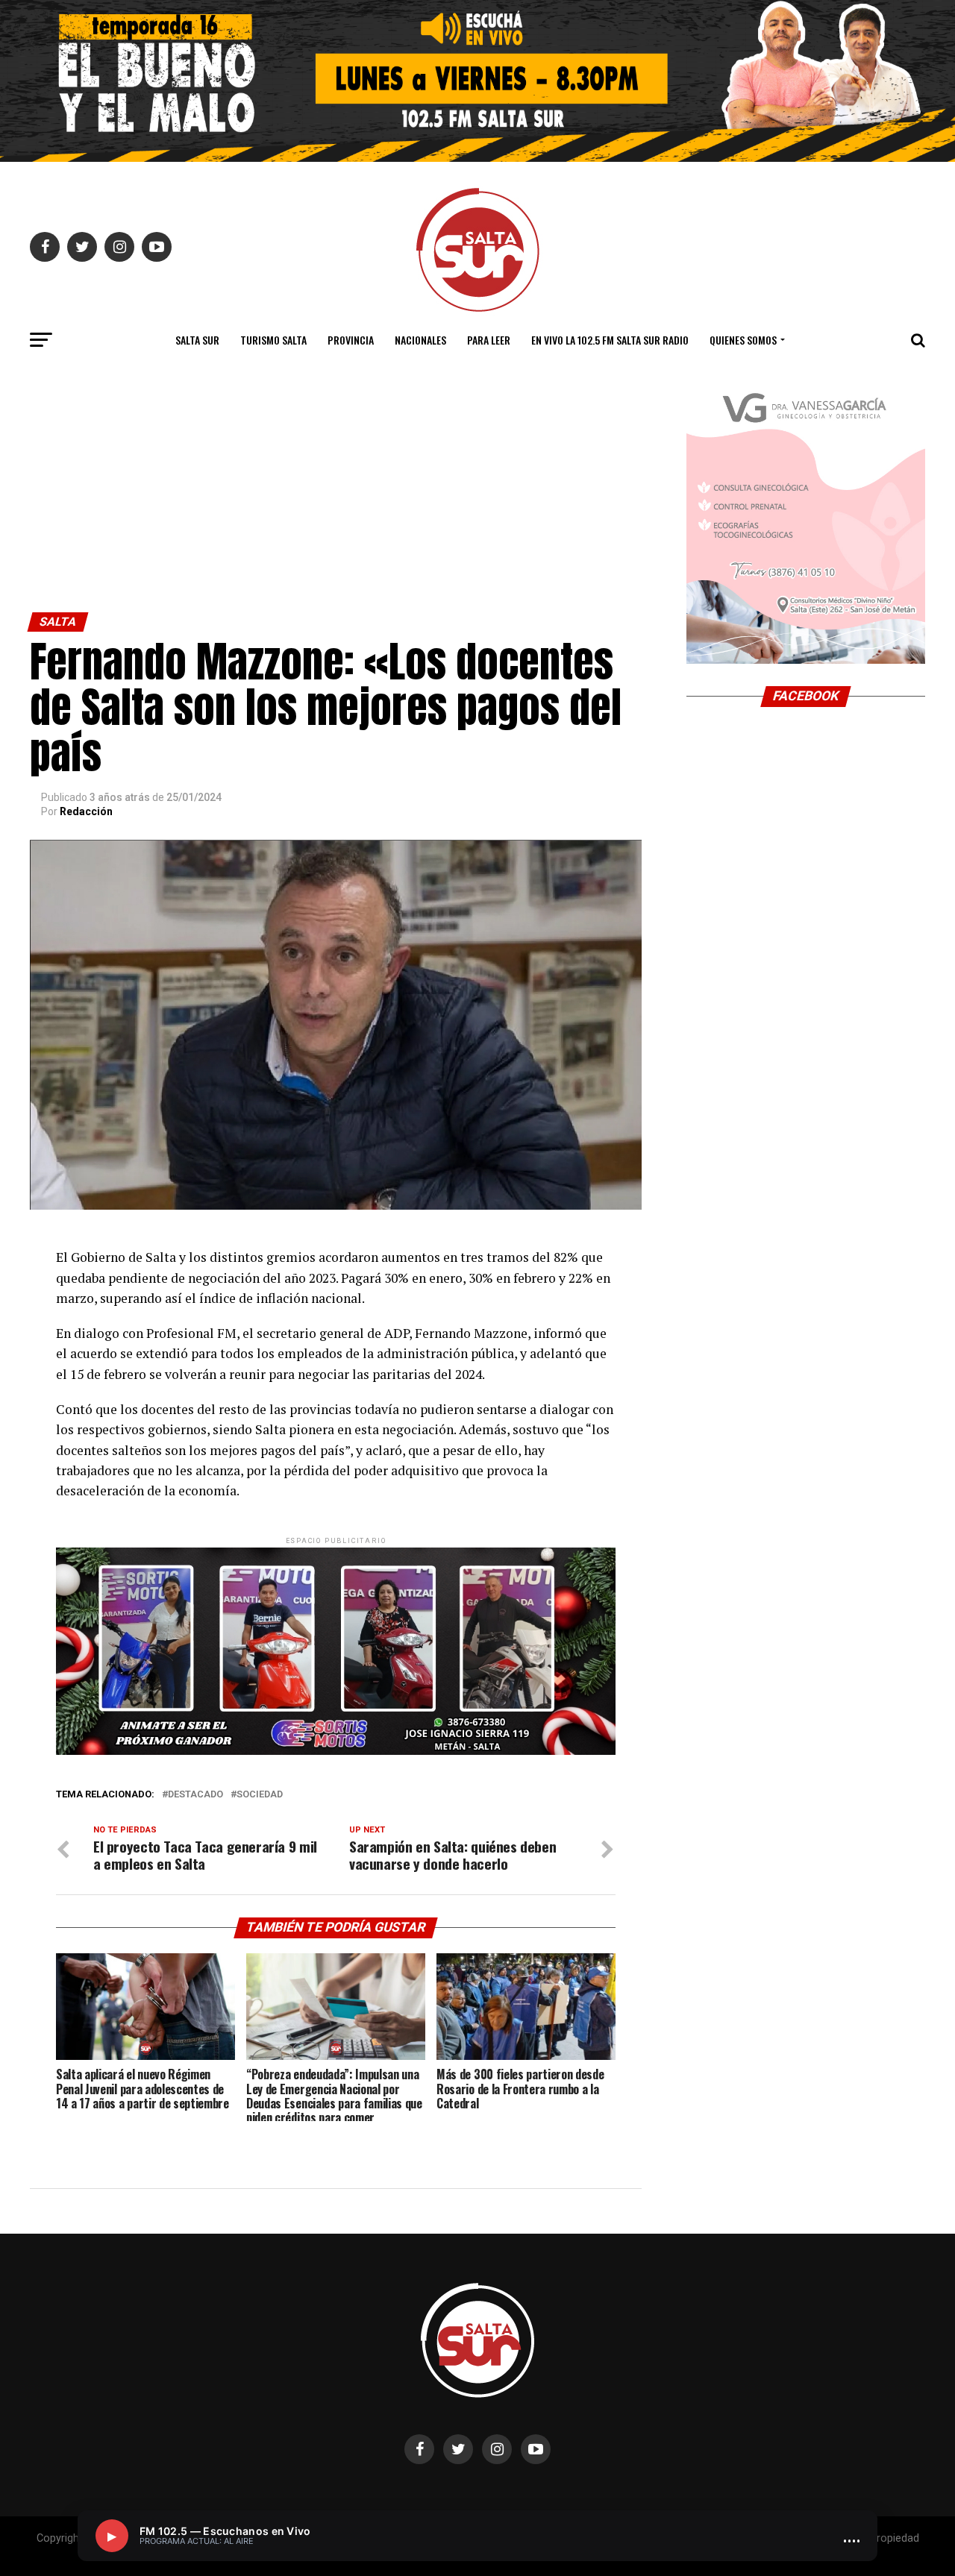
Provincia (351, 340)
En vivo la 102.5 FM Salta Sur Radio (610, 340)
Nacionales (420, 340)
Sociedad (260, 1795)
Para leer (489, 340)
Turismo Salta (273, 340)
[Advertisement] (336, 500)
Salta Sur (197, 340)
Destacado (195, 1795)
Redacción (86, 811)
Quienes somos (743, 340)
